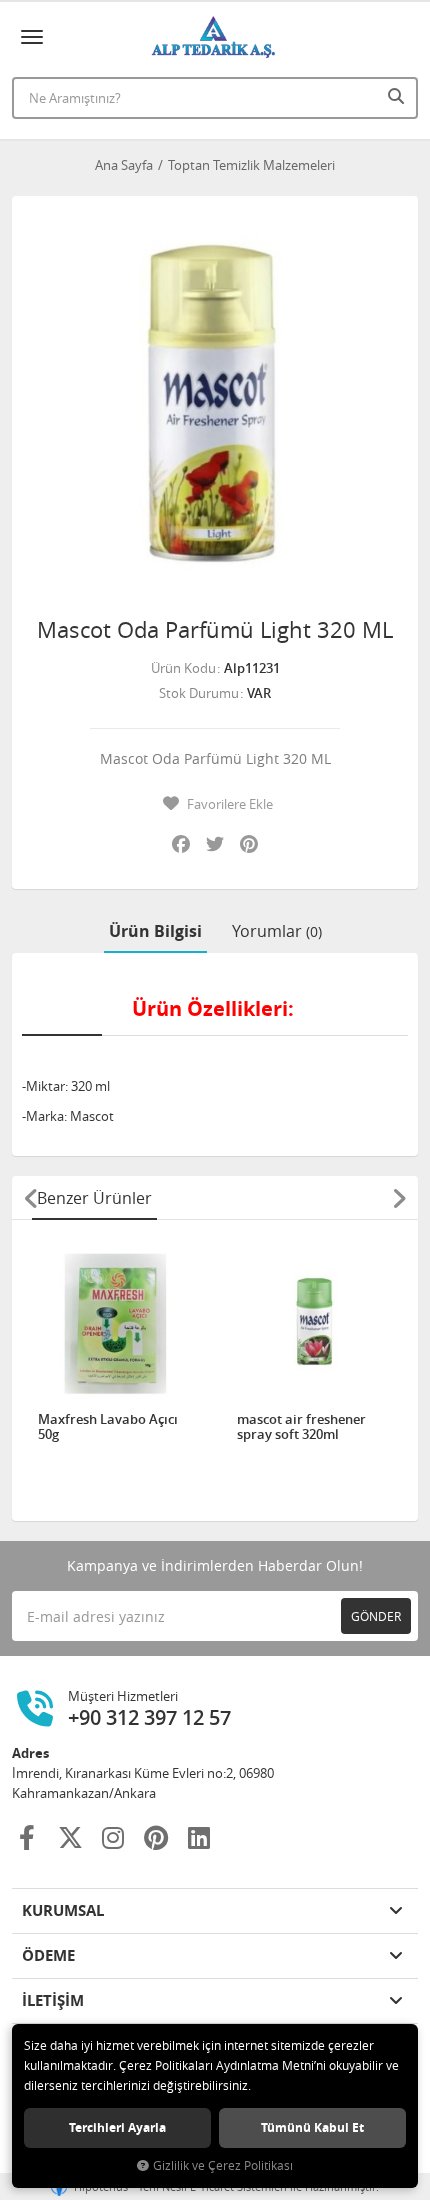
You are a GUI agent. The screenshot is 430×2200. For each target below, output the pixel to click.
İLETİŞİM (53, 2000)
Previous (31, 1198)
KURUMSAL (63, 1910)
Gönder (376, 1616)
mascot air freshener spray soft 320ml (301, 1427)
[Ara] (398, 96)
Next (399, 1198)
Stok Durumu (199, 693)
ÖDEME (48, 1955)
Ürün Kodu (183, 668)
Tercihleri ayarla (117, 2127)
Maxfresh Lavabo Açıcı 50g (108, 1427)
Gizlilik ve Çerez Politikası (223, 2165)
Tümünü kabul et (312, 2127)
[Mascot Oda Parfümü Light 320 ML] (215, 399)
